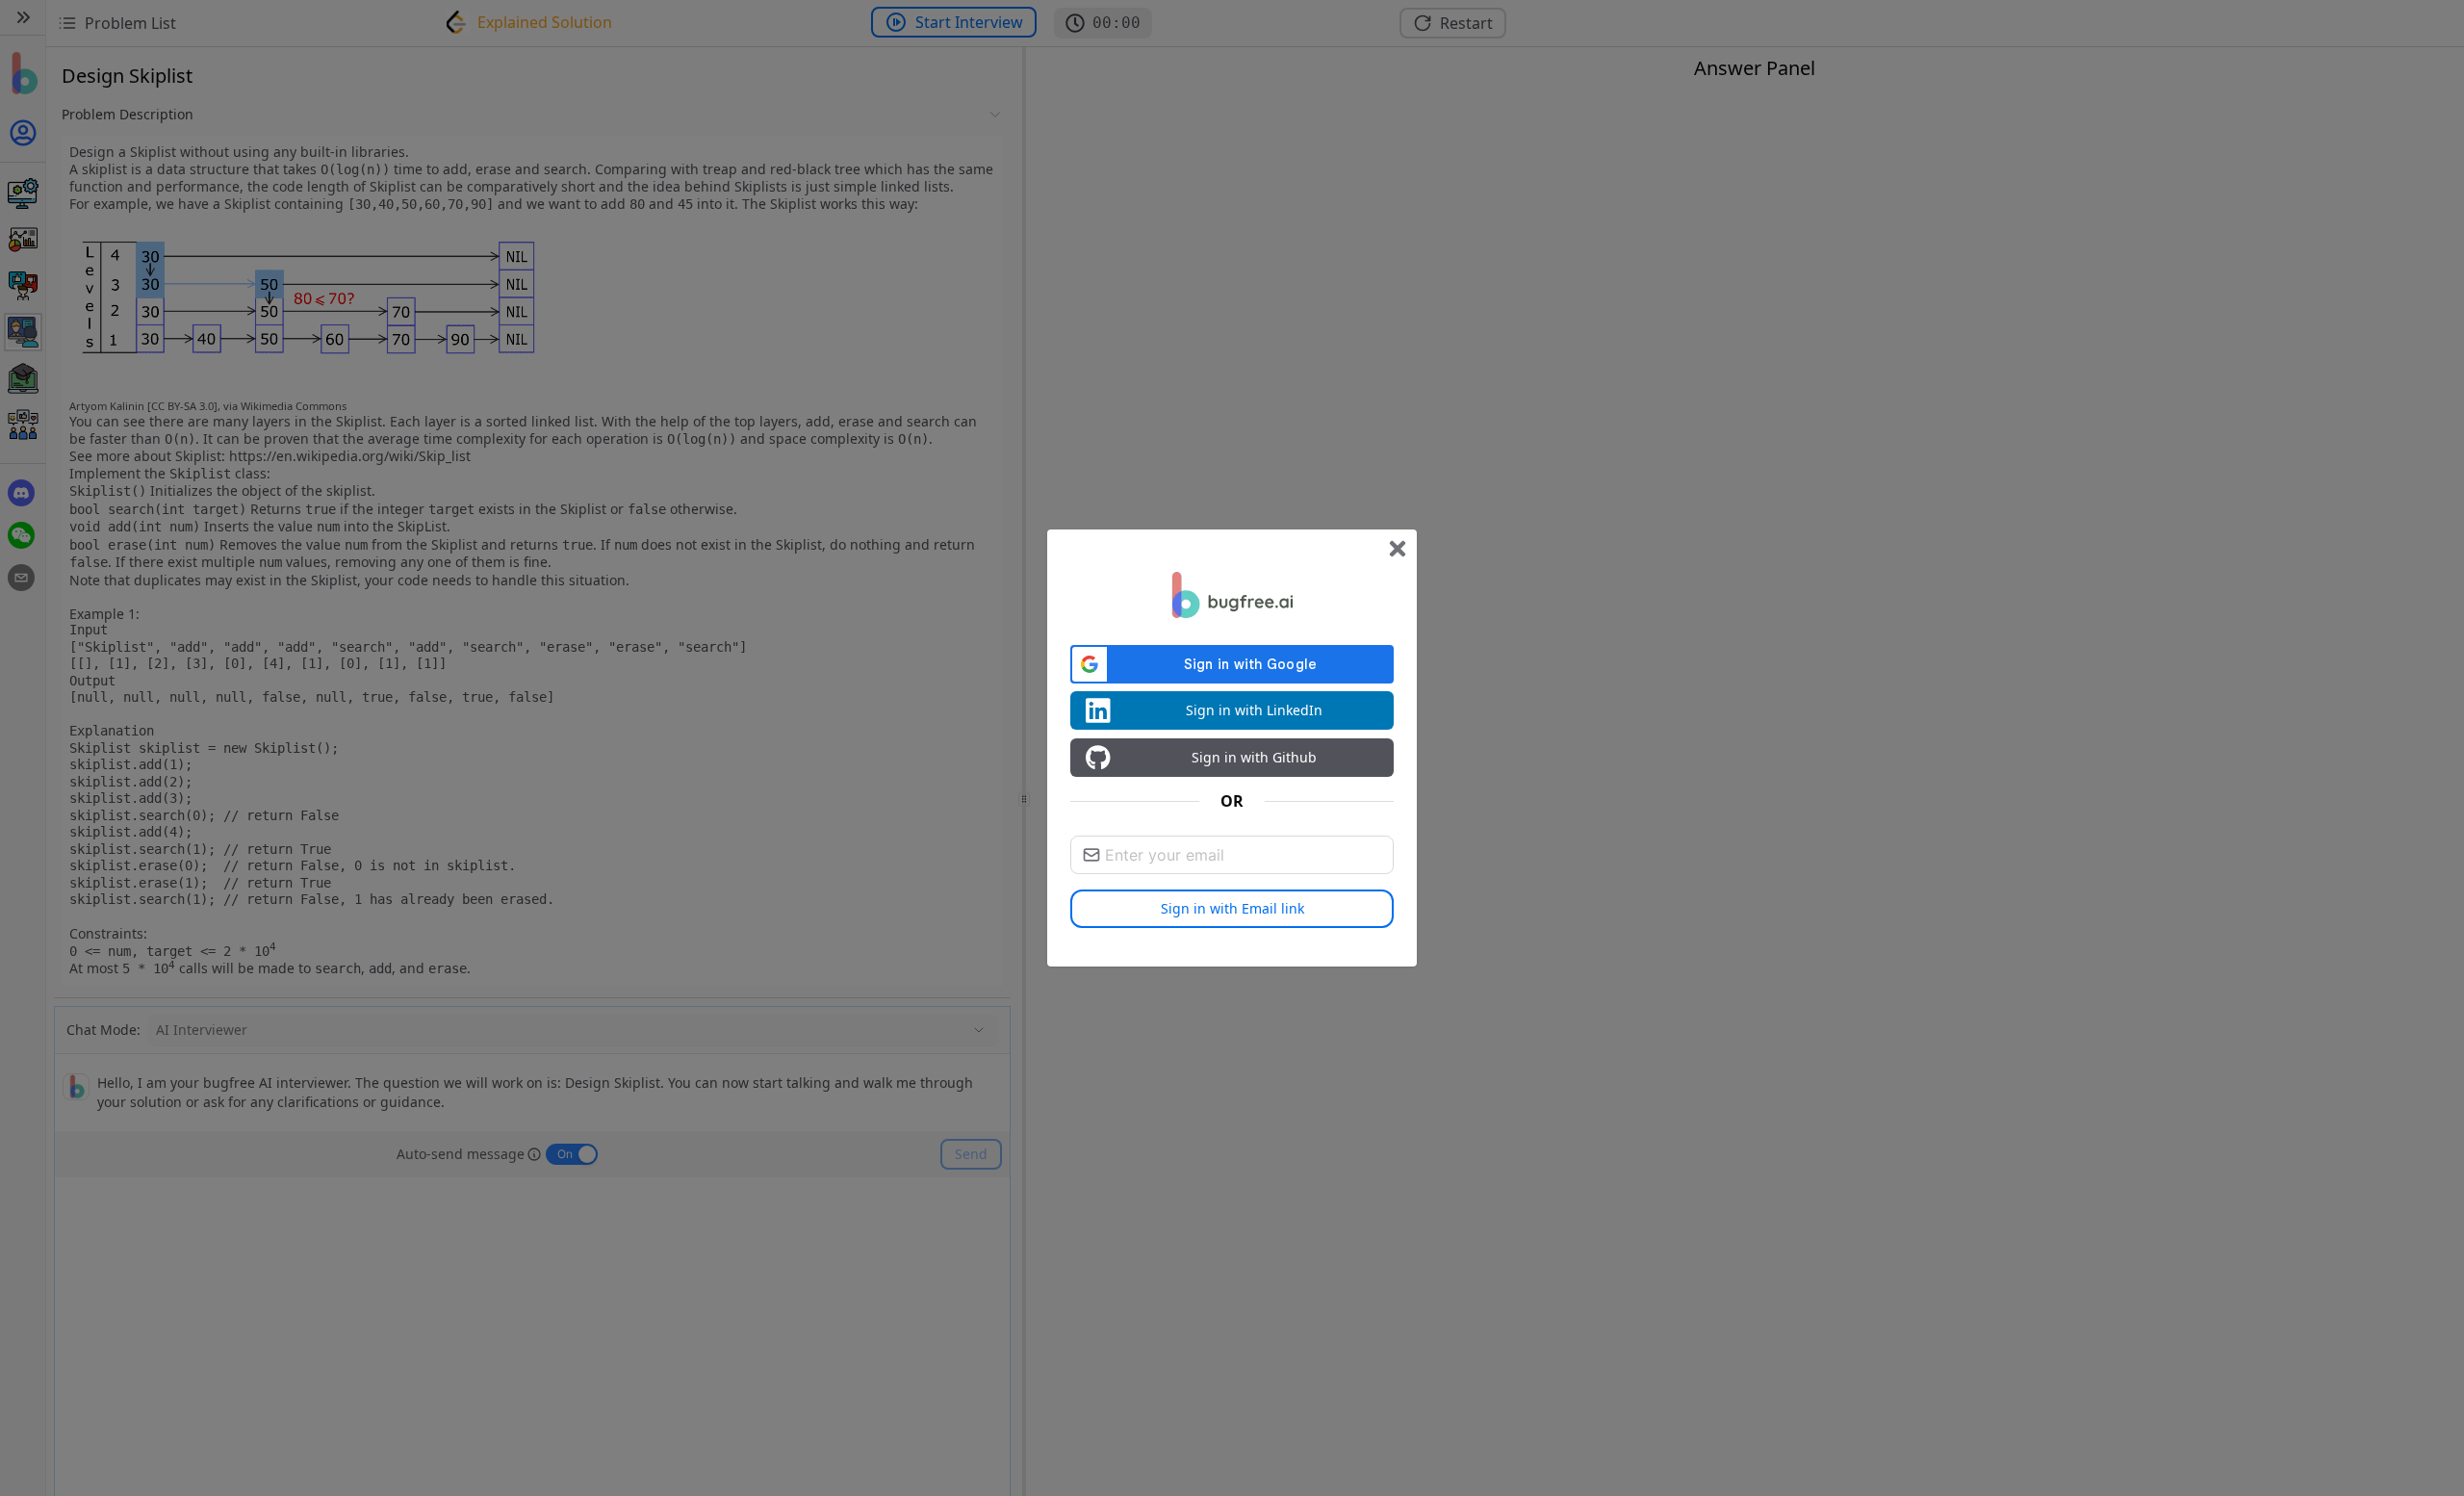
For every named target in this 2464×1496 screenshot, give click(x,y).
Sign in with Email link (1232, 908)
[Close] (1398, 549)
